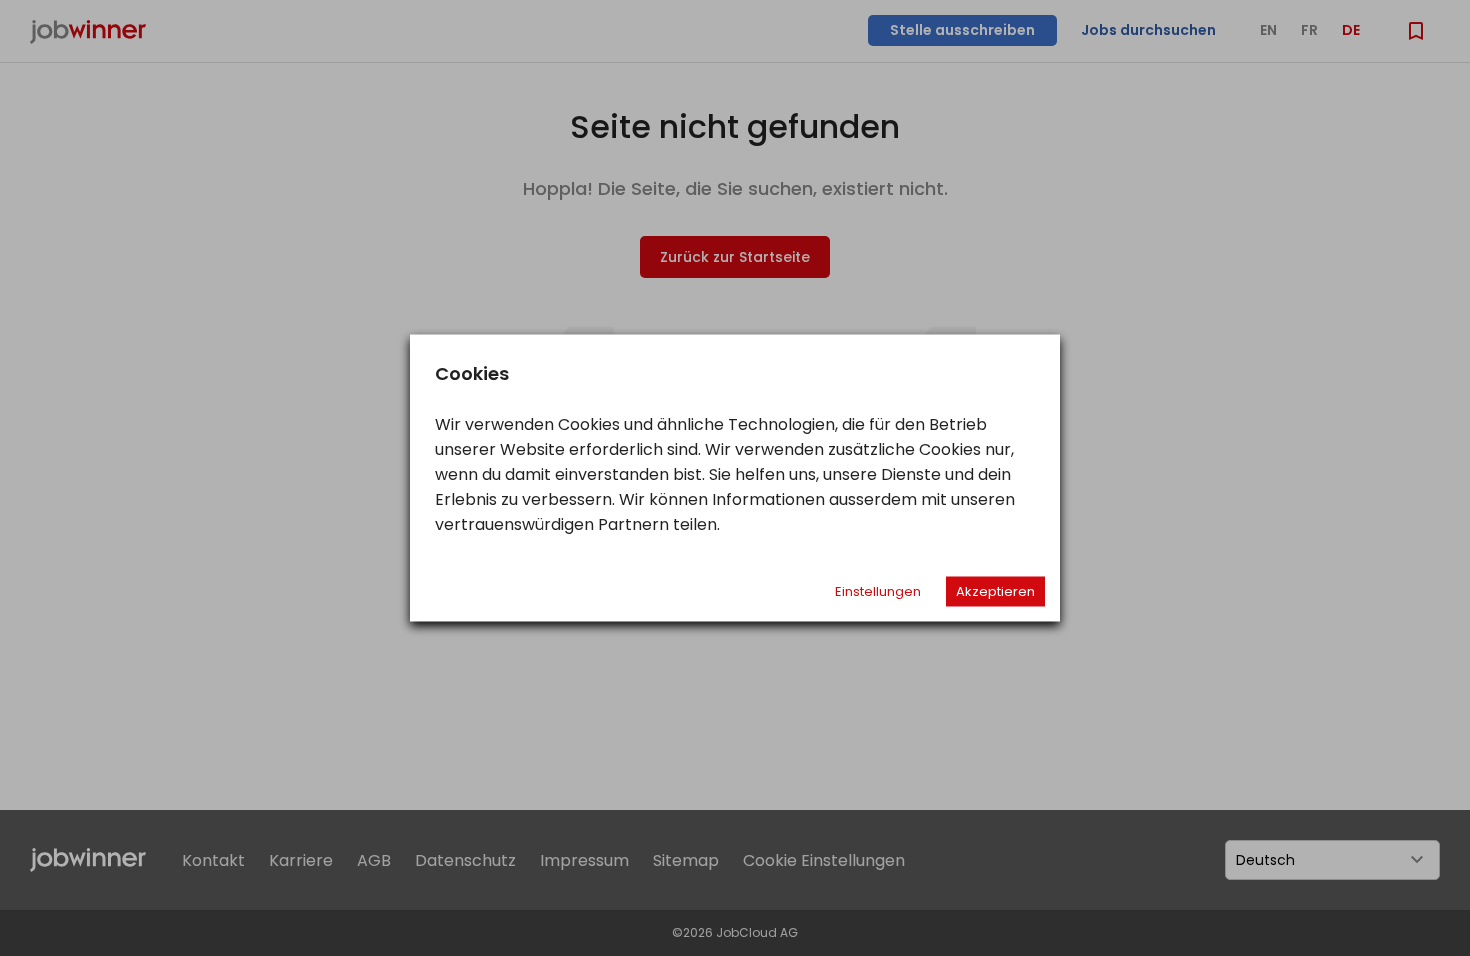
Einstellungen (878, 591)
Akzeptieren (995, 591)
